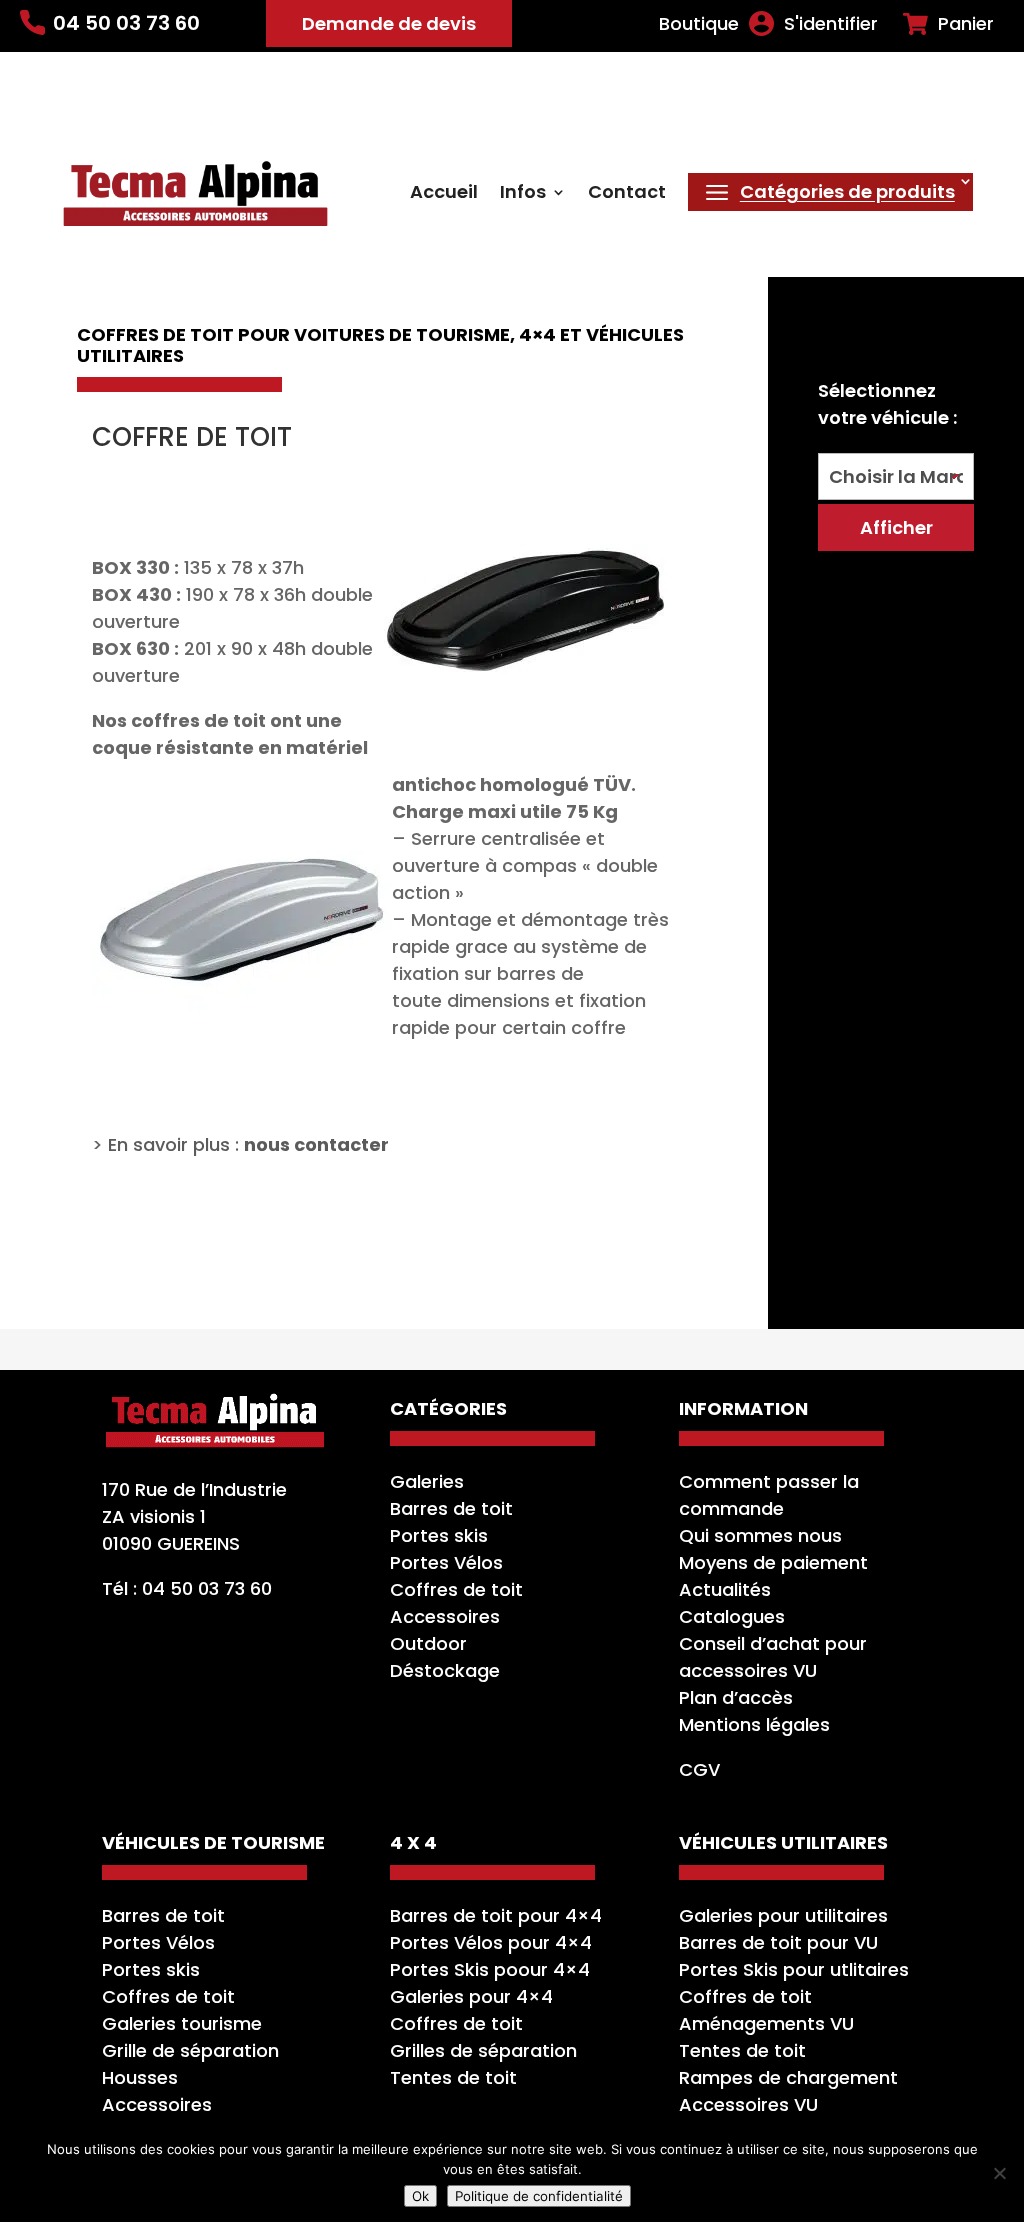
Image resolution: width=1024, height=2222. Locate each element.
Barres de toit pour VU (778, 1942)
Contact (627, 194)
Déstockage (445, 1670)
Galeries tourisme (182, 2023)
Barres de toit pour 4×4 (496, 1915)
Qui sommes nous (760, 1535)
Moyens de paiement (773, 1562)
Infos (523, 194)
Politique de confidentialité (539, 2196)
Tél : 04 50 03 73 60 (187, 1588)
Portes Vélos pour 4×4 (491, 1942)
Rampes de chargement (788, 2077)
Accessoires (445, 1616)
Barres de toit (451, 1508)
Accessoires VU (748, 2104)
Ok (420, 2196)
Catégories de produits (847, 191)
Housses (140, 2077)
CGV (699, 1769)
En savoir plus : (248, 1144)
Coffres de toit (456, 1589)
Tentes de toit (453, 2077)
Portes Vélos (446, 1562)
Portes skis (439, 1535)
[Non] (999, 2173)
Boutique (699, 24)
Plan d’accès (736, 1697)
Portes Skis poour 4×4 (490, 1969)
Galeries (427, 1481)
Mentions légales (754, 1724)
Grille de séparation (190, 2050)
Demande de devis (389, 23)
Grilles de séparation (483, 2050)
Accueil (444, 194)
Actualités (725, 1589)
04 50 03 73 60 (126, 23)
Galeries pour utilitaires (783, 1915)
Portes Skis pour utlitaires (794, 1969)
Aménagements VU (766, 2023)
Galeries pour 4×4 (471, 1996)
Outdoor (428, 1643)
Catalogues (732, 1616)
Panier (966, 24)
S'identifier (831, 24)
